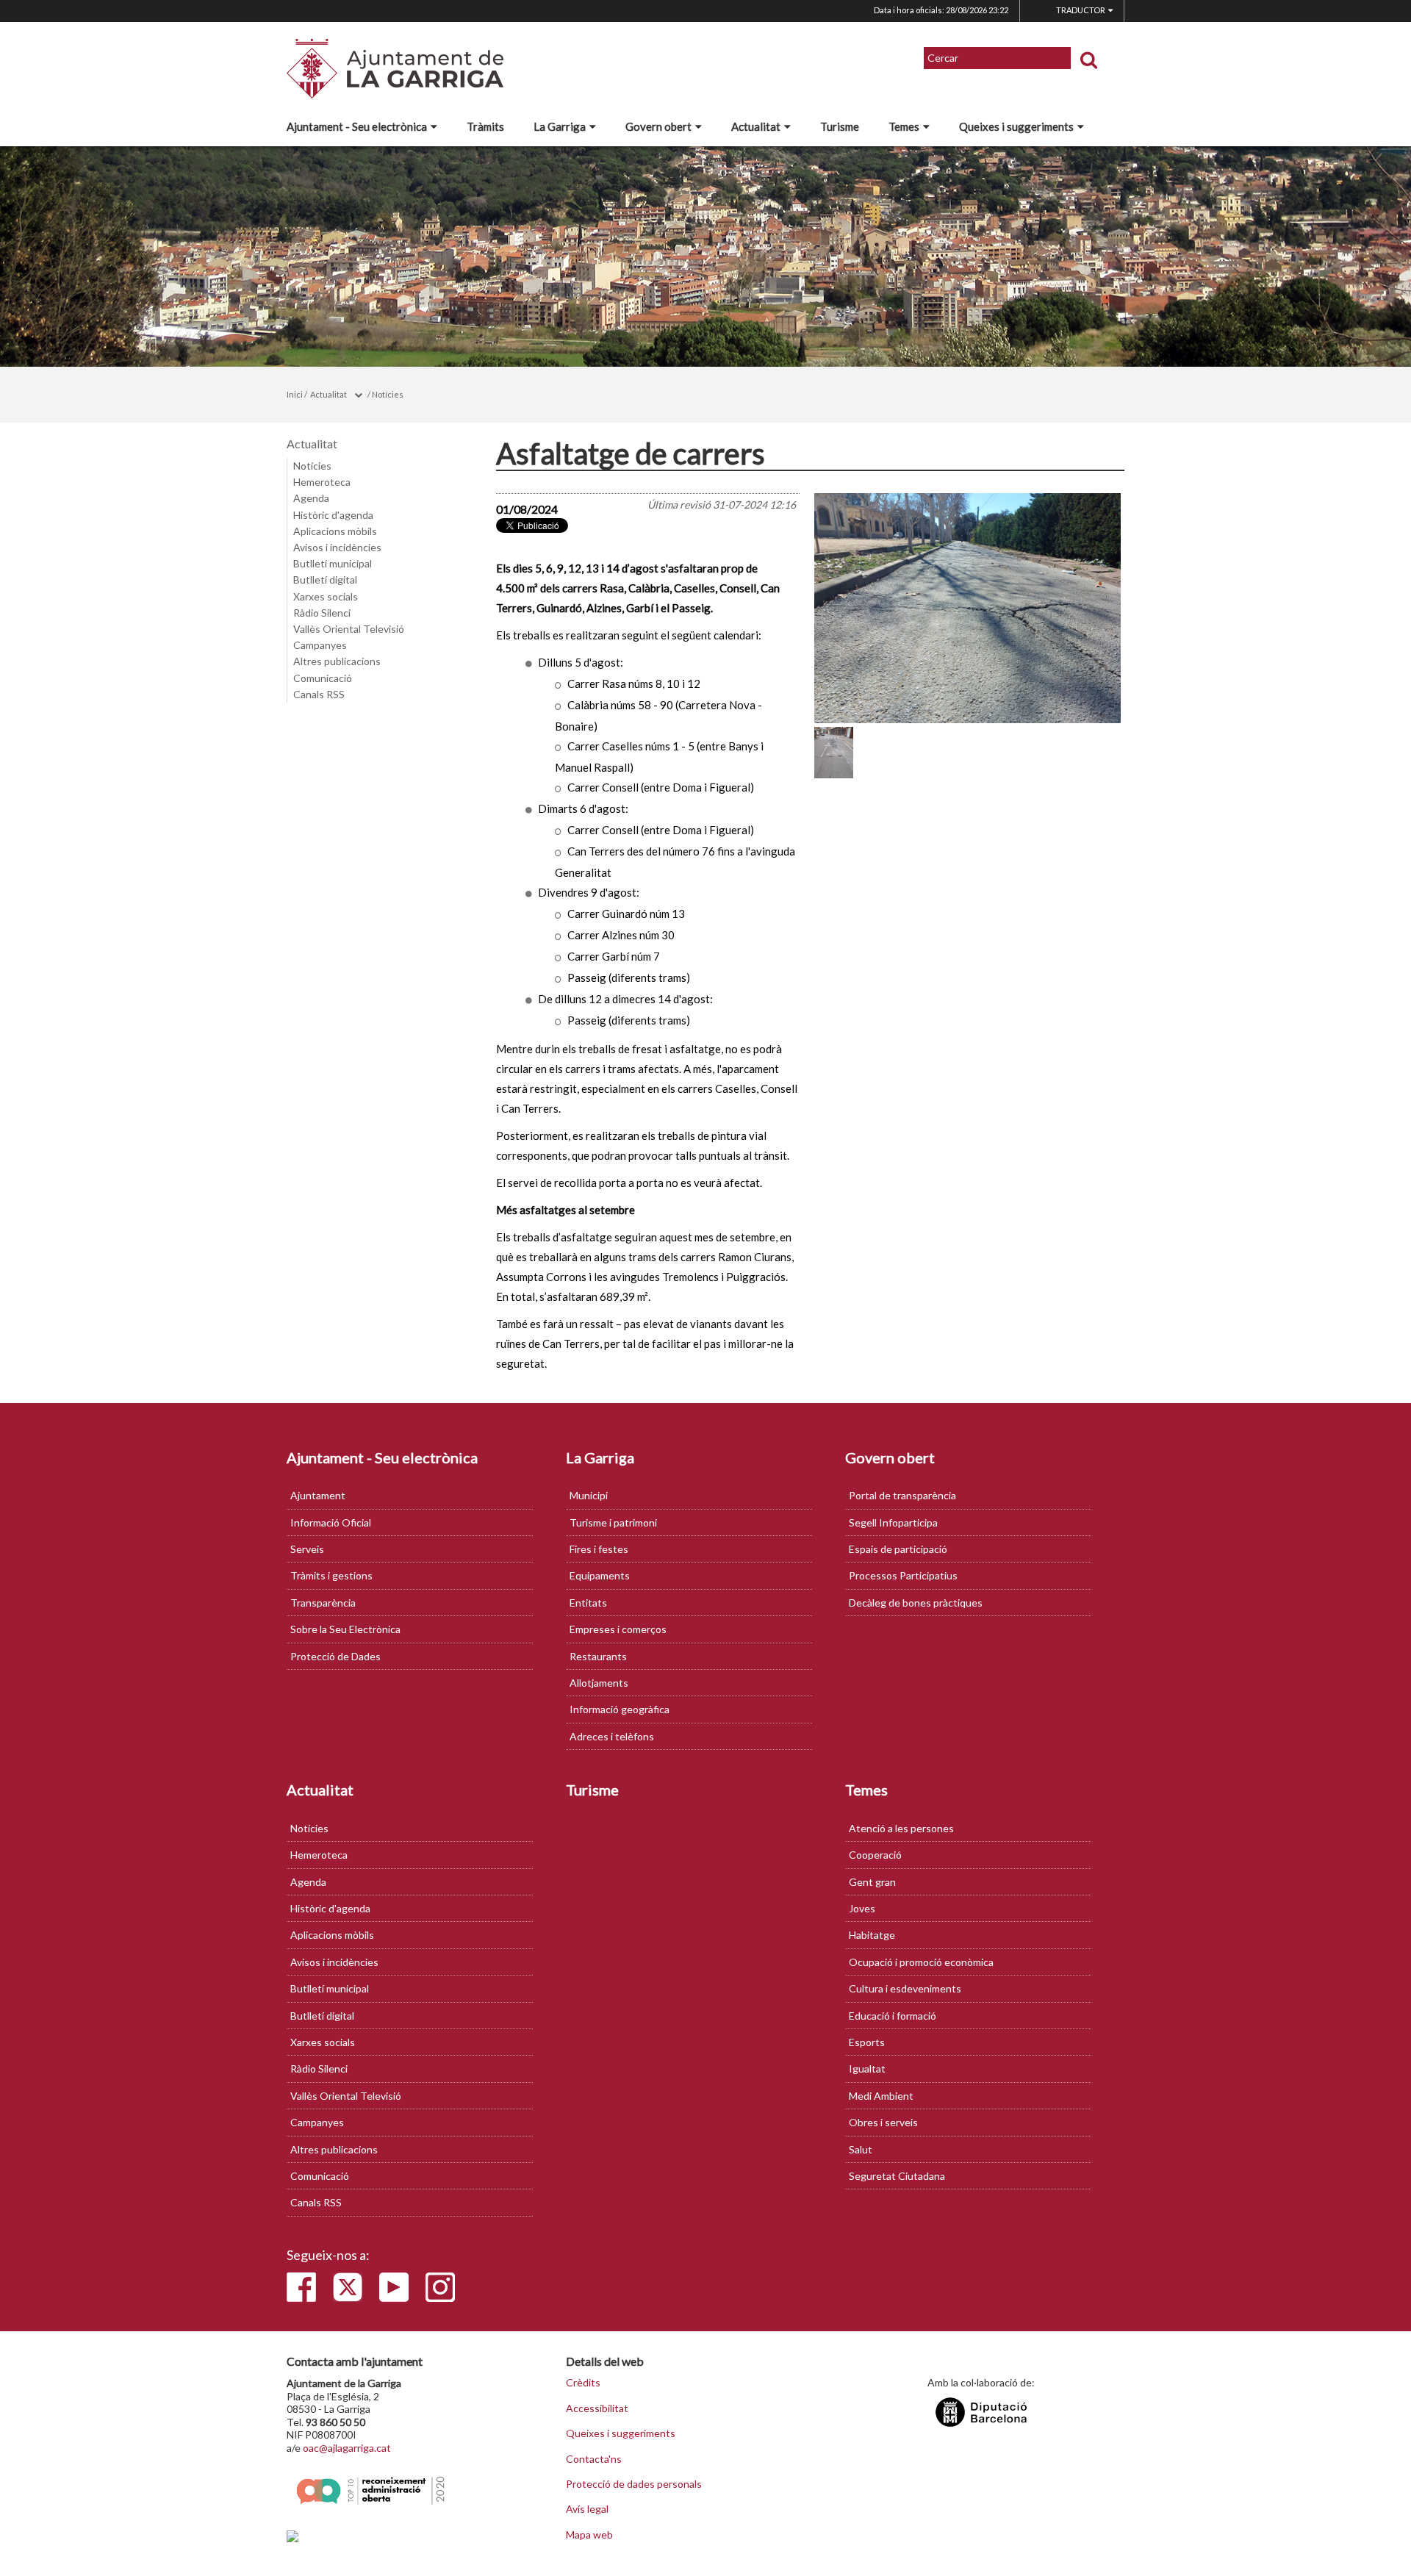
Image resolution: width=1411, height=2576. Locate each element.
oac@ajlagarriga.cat (347, 2448)
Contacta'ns (594, 2459)
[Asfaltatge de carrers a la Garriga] (968, 608)
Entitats (588, 1603)
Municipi (589, 1495)
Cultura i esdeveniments (905, 1988)
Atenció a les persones (901, 1828)
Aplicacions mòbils (335, 531)
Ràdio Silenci (322, 613)
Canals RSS (319, 694)
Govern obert (658, 126)
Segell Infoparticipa (893, 1522)
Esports (867, 2042)
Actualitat (756, 126)
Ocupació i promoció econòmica (921, 1962)
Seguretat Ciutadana (897, 2176)
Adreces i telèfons (612, 1736)
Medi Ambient (881, 2096)
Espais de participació (898, 1549)
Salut (861, 2149)
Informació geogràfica (620, 1709)
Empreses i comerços (618, 1629)
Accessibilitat (597, 2408)
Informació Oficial (331, 1522)
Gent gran (872, 1882)
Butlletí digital (325, 580)
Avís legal (587, 2509)
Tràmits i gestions (331, 1575)
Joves (862, 1908)
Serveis (307, 1549)
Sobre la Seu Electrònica (345, 1629)
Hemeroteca (322, 482)
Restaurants (598, 1656)
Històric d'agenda (333, 515)
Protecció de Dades (335, 1656)
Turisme (840, 126)
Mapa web (589, 2535)
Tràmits (485, 126)
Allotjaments (599, 1683)
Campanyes (320, 645)
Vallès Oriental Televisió (349, 629)
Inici (295, 394)
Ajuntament (318, 1495)
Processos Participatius (903, 1575)
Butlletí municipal (333, 563)
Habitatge (872, 1935)
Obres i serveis (883, 2122)
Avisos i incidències (337, 547)
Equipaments (600, 1575)
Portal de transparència (902, 1495)
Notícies (388, 394)
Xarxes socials (326, 596)
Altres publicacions (337, 661)
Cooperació (875, 1855)
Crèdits (583, 2383)
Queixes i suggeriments (1016, 126)
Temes (904, 126)
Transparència (323, 1603)
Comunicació (323, 678)
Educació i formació (893, 2016)
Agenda (311, 498)
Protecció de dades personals (634, 2484)
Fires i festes (599, 1549)
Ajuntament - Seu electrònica (357, 126)
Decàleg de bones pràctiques (916, 1603)
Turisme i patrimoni (613, 1522)
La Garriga (560, 126)
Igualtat (867, 2069)
